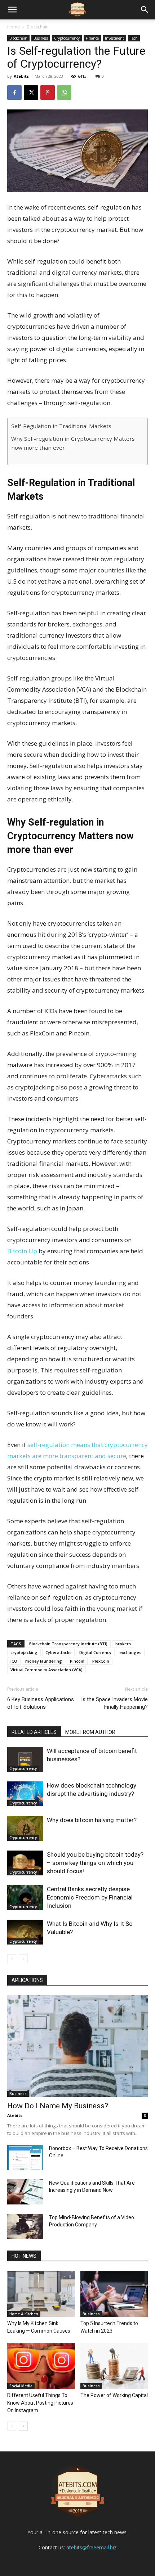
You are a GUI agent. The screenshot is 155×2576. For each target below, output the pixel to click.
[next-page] (23, 2426)
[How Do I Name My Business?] (77, 2046)
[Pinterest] (48, 93)
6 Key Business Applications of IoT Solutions (41, 1703)
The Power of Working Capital (114, 2395)
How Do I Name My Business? (58, 2106)
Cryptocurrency (67, 38)
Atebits (21, 76)
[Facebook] (14, 93)
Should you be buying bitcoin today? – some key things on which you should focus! (95, 1863)
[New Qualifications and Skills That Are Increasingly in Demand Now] (25, 2192)
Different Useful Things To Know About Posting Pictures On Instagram (40, 2403)
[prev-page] (12, 1959)
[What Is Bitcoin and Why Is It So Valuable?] (25, 1932)
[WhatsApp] (64, 93)
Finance (92, 38)
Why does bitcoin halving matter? (92, 1820)
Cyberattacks (58, 1652)
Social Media (21, 2386)
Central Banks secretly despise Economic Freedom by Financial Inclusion (90, 1897)
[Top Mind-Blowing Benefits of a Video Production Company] (25, 2226)
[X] (31, 93)
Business (41, 38)
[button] (145, 10)
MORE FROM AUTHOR (90, 1732)
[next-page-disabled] (23, 1959)
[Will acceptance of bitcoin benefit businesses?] (25, 1759)
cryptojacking (24, 1652)
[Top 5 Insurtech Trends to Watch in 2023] (114, 2294)
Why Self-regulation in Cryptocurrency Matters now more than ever (73, 443)
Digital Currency (95, 1652)
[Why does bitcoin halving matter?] (25, 1828)
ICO (14, 1661)
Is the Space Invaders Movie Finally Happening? (114, 1703)
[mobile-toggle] (12, 10)
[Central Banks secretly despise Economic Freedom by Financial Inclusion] (25, 1898)
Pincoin (77, 1661)
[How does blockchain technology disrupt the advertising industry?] (25, 1794)
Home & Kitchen (24, 2314)
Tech (134, 38)
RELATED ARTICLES (34, 1732)
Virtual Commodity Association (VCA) (46, 1670)
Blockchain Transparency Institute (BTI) (68, 1644)
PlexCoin (101, 1661)
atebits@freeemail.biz (91, 2547)
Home (14, 27)
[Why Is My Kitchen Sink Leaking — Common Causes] (41, 2294)
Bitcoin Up (22, 1251)
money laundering (44, 1661)
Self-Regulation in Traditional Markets (61, 426)
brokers (123, 1644)
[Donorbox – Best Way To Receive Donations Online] (25, 2157)
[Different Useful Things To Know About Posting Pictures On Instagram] (41, 2366)
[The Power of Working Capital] (114, 2366)
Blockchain (38, 27)
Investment (114, 38)
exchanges (130, 1652)
